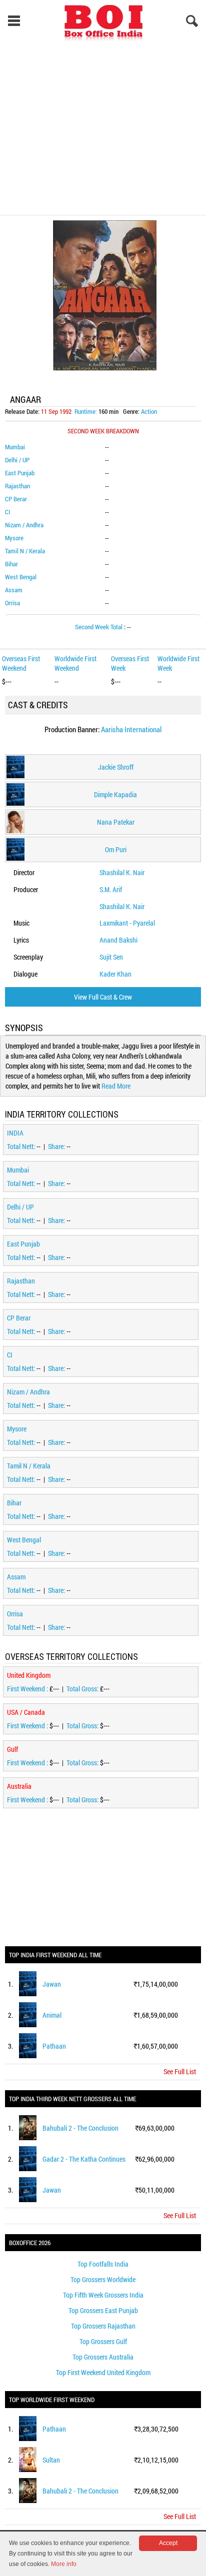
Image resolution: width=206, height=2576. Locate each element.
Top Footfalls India (103, 2264)
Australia (19, 1786)
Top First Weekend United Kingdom (103, 2372)
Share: (57, 1146)
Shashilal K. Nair (122, 872)
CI (7, 512)
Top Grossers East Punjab (103, 2310)
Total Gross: (83, 1689)
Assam (14, 590)
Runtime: (86, 411)
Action (149, 411)
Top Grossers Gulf (103, 2341)
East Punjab (20, 473)
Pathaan (54, 2046)
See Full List (180, 2071)
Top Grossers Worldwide (103, 2279)
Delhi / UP (17, 460)
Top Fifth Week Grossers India (103, 2295)
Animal (52, 2015)
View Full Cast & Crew (103, 997)
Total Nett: (22, 1146)
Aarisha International (131, 729)
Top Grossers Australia (103, 2357)
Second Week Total (99, 627)
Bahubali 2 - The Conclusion (80, 2128)
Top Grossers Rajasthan (103, 2326)
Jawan (52, 1984)
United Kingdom (29, 1675)
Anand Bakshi (118, 940)
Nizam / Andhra (24, 525)
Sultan (51, 2460)
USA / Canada (26, 1712)
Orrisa (12, 603)
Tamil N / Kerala (25, 551)
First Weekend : (28, 1689)
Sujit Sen (111, 957)
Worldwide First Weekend (75, 663)
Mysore (14, 538)
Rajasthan (17, 486)
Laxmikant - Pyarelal (127, 923)
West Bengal (21, 577)
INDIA (15, 1133)
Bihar (11, 564)
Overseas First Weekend (21, 663)
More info (64, 2564)
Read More (116, 1086)
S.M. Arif (111, 889)
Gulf (12, 1749)
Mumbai (15, 447)
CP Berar (16, 499)
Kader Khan (115, 974)
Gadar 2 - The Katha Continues (84, 2159)
